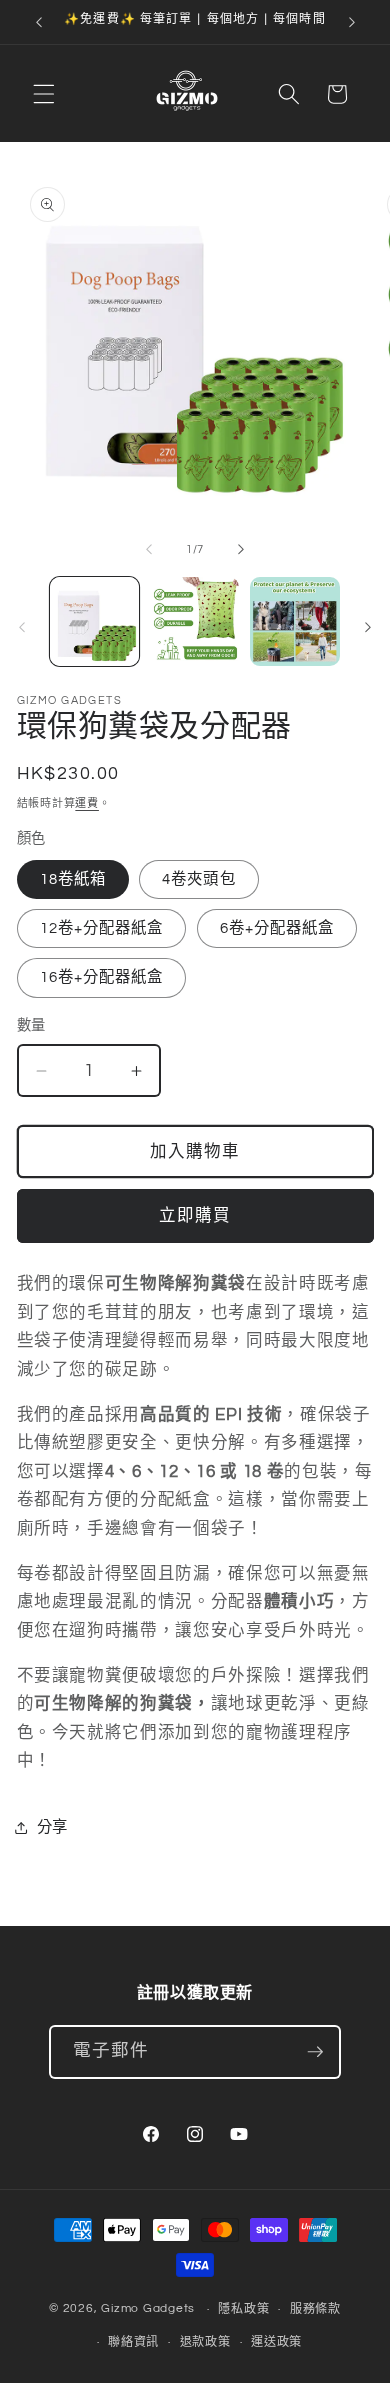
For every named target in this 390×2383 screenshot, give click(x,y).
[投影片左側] (149, 550)
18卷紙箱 (73, 879)
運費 (87, 803)
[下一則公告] (352, 22)
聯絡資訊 (133, 2342)
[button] (44, 94)
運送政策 (276, 2342)
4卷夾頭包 (199, 879)
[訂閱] (315, 2052)
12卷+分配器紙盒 (102, 928)
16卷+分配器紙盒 (102, 977)
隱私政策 (243, 2309)
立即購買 (195, 1215)
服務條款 (315, 2309)
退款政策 (205, 2342)
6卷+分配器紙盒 (277, 928)
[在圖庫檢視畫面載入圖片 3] (294, 621)
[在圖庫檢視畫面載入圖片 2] (194, 621)
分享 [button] (52, 1827)
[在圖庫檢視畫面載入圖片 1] (94, 621)
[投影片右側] (241, 550)
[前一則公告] (39, 22)
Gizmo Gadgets (148, 2309)
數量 (31, 1025)
